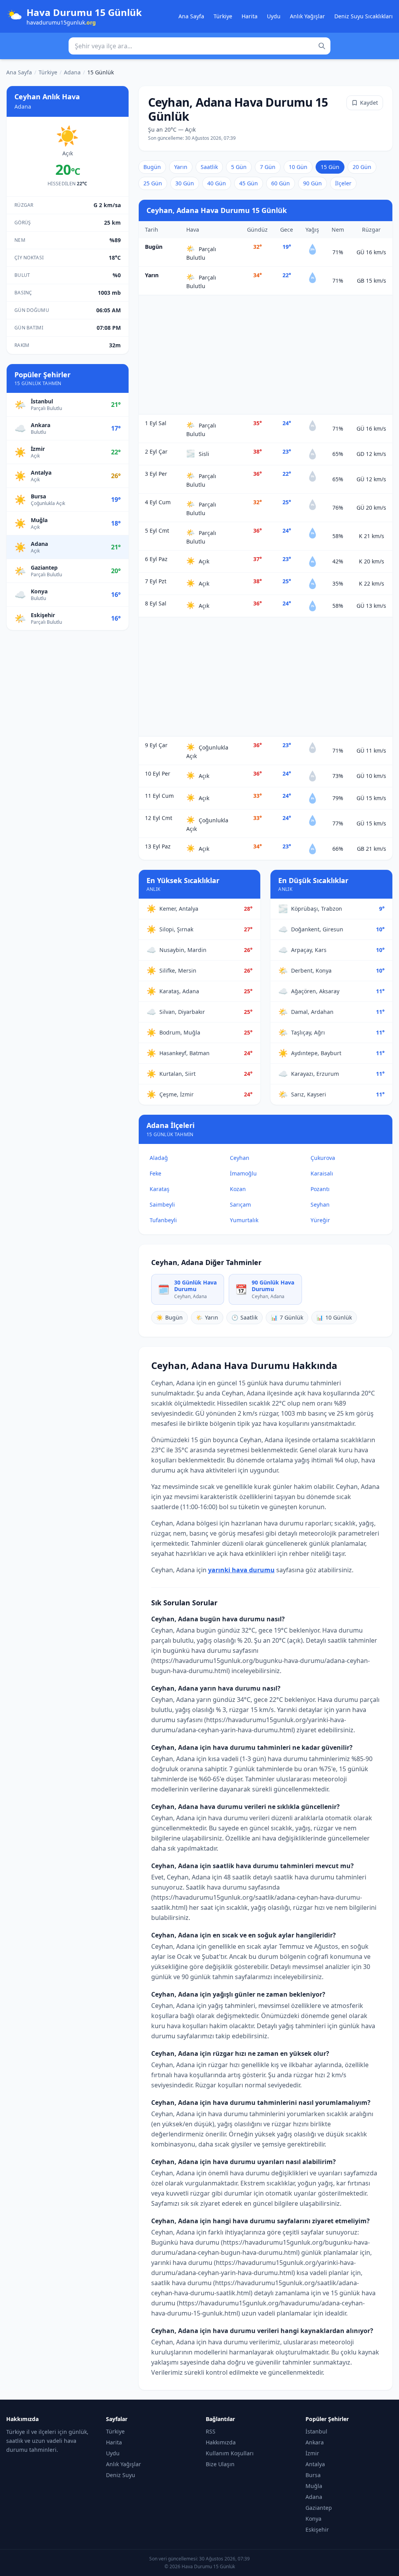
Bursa (313, 2475)
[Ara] (322, 46)
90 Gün (312, 183)
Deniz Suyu (121, 2475)
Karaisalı (322, 1173)
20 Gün (362, 167)
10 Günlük (334, 1317)
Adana (72, 72)
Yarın (181, 167)
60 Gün (281, 183)
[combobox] (199, 46)
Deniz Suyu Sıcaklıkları (364, 16)
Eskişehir (317, 2529)
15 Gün (330, 167)
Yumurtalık (244, 1220)
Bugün (152, 167)
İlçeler (343, 183)
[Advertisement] (266, 355)
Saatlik (209, 167)
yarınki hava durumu (241, 1570)
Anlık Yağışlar (307, 16)
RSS (211, 2431)
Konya (313, 2519)
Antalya (315, 2464)
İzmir (312, 2453)
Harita (250, 16)
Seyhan (320, 1204)
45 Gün (249, 183)
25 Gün (153, 183)
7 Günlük (287, 1317)
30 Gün (185, 183)
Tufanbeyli (163, 1220)
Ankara (315, 2442)
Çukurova (323, 1158)
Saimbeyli (162, 1204)
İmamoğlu (243, 1173)
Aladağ (159, 1158)
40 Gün (217, 183)
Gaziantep (319, 2508)
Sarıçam (240, 1204)
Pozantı (320, 1189)
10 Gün (298, 167)
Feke (155, 1173)
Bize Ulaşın (220, 2464)
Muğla (314, 2486)
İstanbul (316, 2431)
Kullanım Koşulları (230, 2453)
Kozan (238, 1189)
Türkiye (223, 16)
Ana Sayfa (191, 16)
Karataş (160, 1189)
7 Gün (268, 167)
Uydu (274, 16)
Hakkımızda (221, 2442)
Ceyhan (240, 1158)
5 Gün (239, 167)
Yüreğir (320, 1220)
